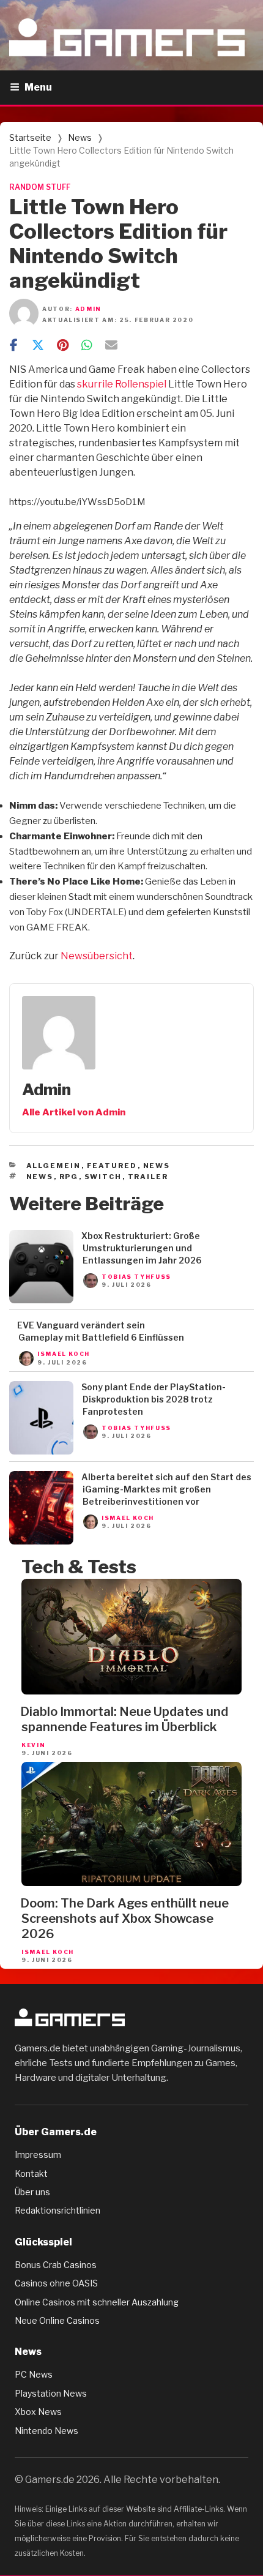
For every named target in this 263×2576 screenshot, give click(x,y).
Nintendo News (46, 2431)
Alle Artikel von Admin (74, 1112)
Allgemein (54, 1166)
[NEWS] (41, 1300)
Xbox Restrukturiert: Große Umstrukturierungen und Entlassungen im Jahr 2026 (142, 1248)
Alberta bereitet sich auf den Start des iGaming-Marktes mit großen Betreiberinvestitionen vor (166, 1489)
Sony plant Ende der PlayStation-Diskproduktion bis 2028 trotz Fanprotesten (154, 1399)
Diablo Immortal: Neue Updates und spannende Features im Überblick (124, 1719)
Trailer (148, 1177)
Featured (112, 1166)
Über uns (32, 2192)
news (40, 1177)
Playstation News (51, 2393)
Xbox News (38, 2412)
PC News (34, 2374)
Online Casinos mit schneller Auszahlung (97, 2302)
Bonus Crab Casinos (56, 2265)
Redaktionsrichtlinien (57, 2210)
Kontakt (31, 2173)
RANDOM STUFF (40, 187)
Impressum (38, 2155)
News (80, 137)
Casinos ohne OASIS (56, 2283)
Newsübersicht (97, 956)
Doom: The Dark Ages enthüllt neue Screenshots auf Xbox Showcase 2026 (124, 1919)
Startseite (30, 137)
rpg (69, 1177)
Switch (103, 1177)
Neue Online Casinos (57, 2320)
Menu (38, 87)
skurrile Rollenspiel (122, 384)
